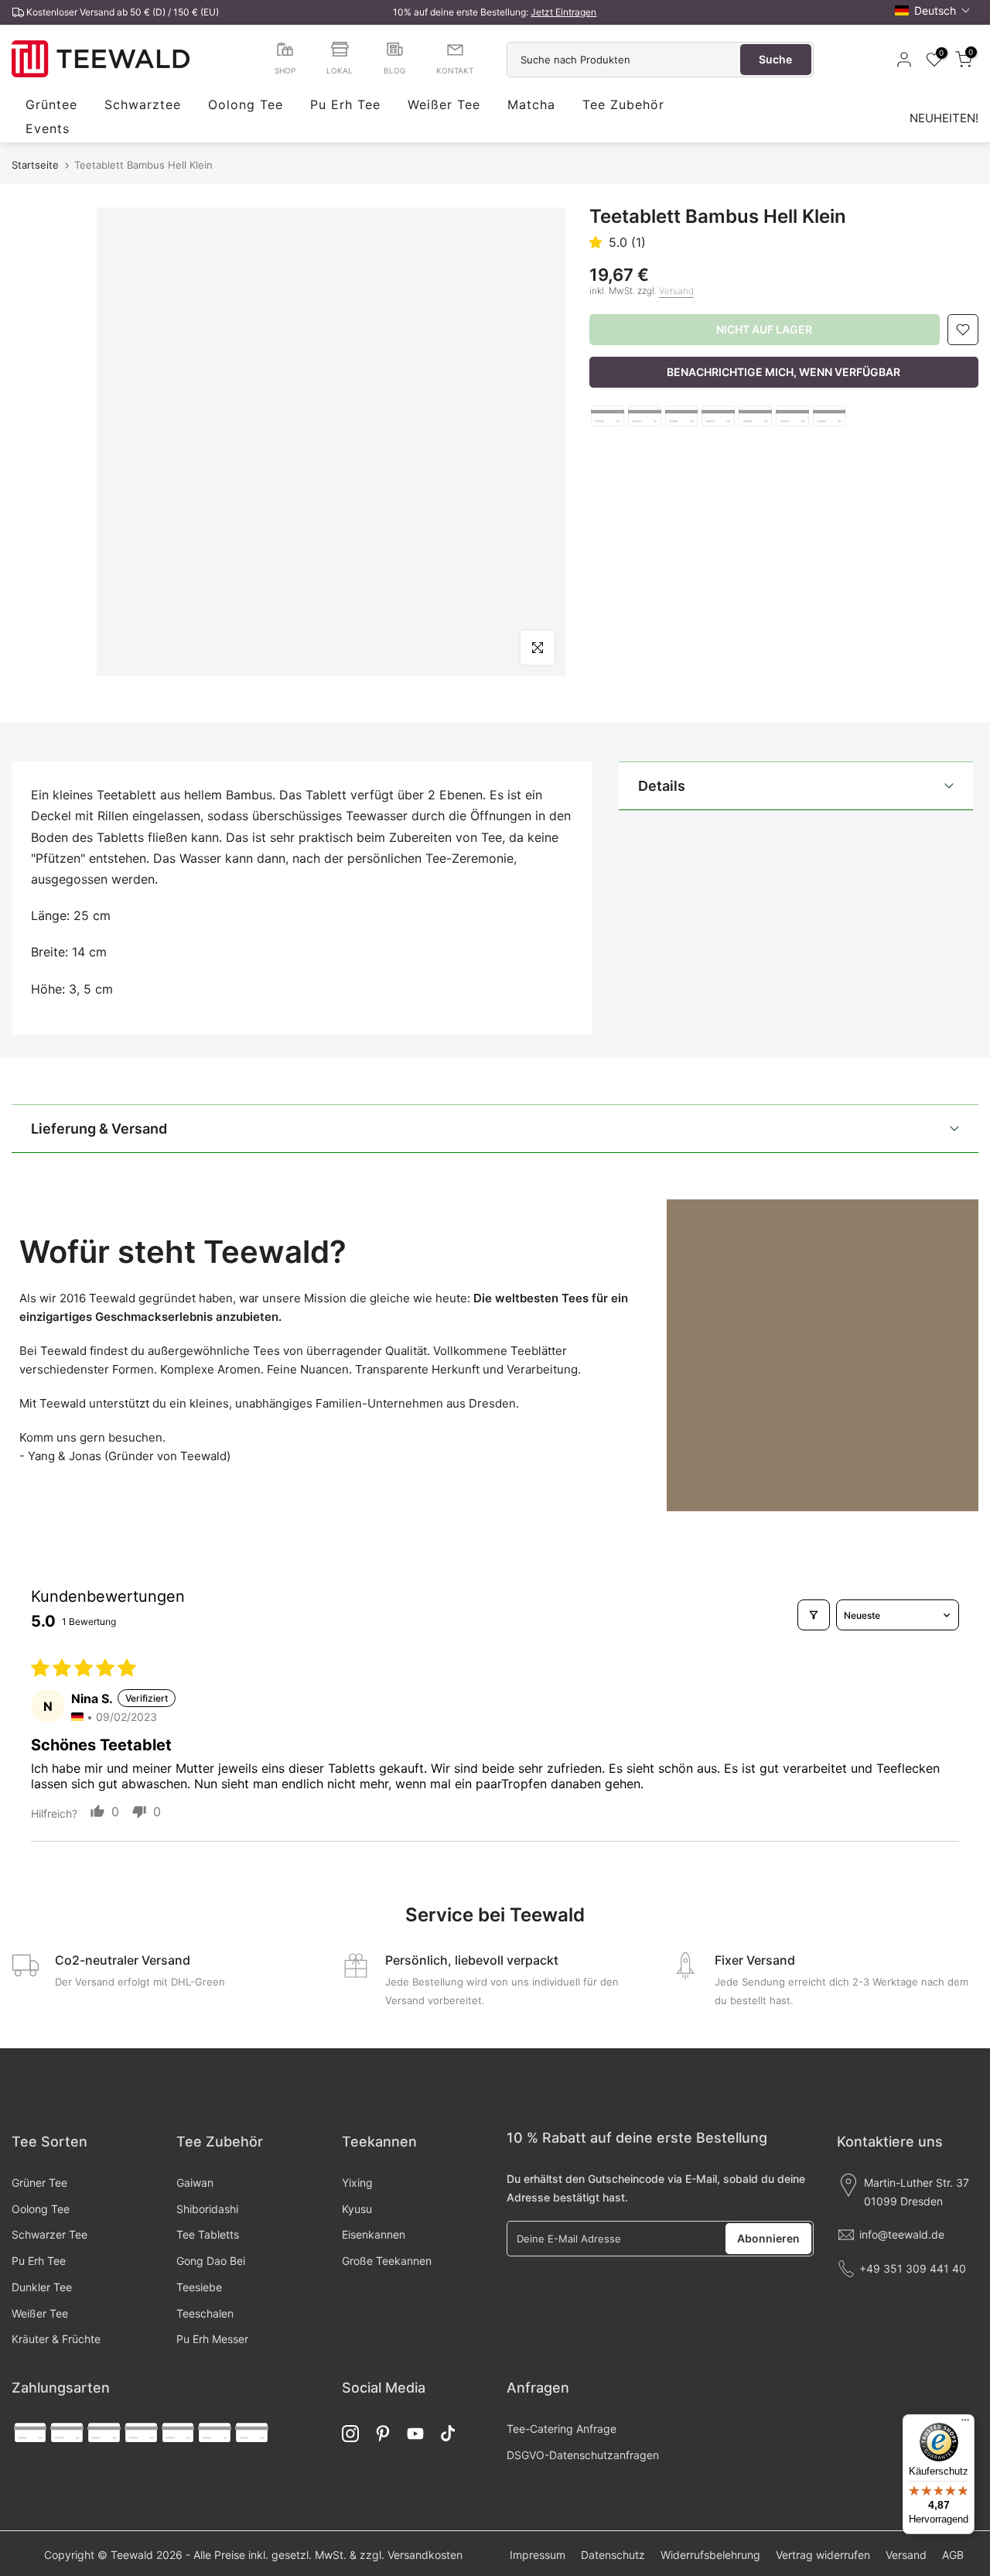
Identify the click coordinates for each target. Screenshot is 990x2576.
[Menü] (965, 2424)
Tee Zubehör (623, 105)
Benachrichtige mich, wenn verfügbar (783, 372)
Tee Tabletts (208, 2234)
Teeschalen (205, 2313)
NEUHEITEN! (944, 118)
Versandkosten (425, 2555)
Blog (394, 70)
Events (48, 129)
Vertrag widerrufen (823, 2555)
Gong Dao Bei (211, 2261)
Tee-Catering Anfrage (562, 2429)
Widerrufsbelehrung (710, 2555)
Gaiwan (195, 2183)
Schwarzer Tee (49, 2234)
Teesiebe (199, 2287)
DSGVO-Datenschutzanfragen (583, 2455)
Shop (285, 70)
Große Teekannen (387, 2261)
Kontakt (455, 70)
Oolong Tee (246, 105)
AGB (953, 2555)
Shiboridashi (207, 2209)
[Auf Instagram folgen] (350, 2433)
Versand (676, 291)
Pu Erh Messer (212, 2339)
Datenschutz (613, 2555)
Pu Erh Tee (345, 105)
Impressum (538, 2555)
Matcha (531, 105)
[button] (933, 10)
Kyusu (357, 2209)
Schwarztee (143, 105)
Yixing (357, 2183)
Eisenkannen (374, 2234)
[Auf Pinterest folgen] (383, 2433)
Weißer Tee (444, 105)
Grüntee (51, 105)
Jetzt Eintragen (563, 12)
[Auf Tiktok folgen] (448, 2433)
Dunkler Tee (42, 2287)
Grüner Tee (39, 2183)
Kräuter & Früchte (56, 2339)
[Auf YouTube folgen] (415, 2433)
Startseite (35, 165)
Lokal (340, 70)
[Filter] (814, 1615)
